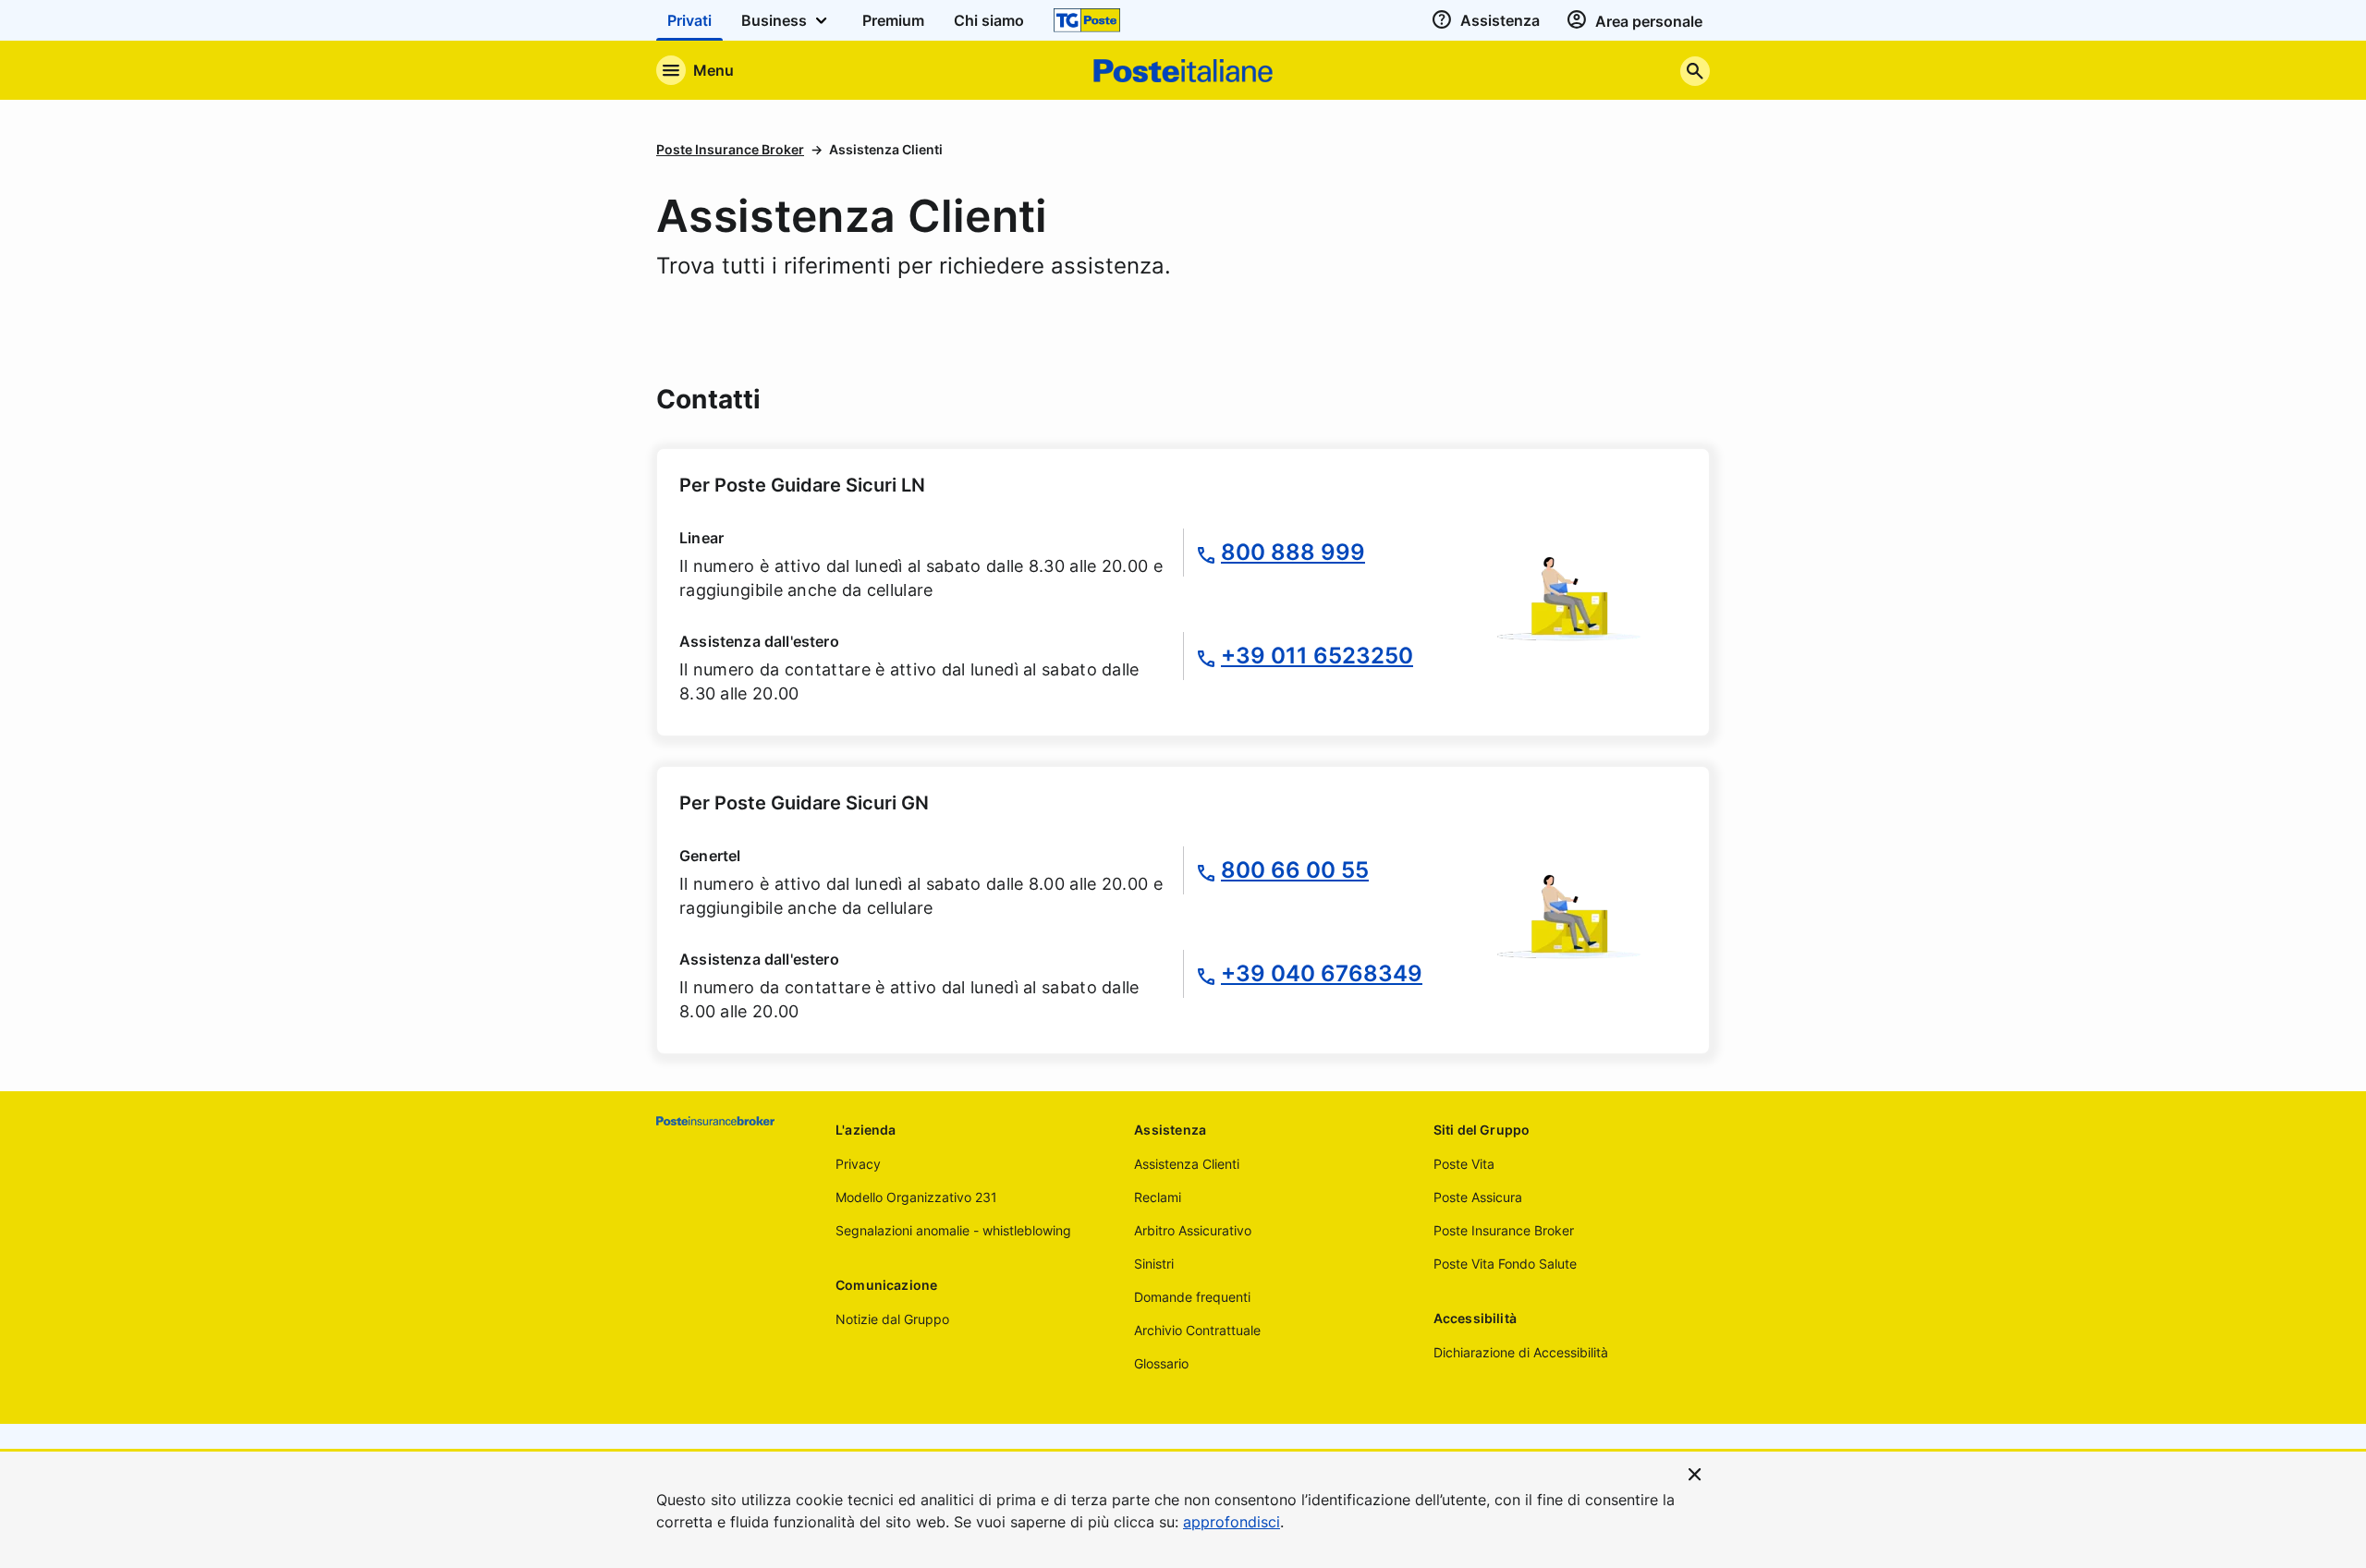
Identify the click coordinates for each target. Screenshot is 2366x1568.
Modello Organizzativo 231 (916, 1197)
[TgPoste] (1087, 20)
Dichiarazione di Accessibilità (1521, 1352)
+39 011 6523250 (1317, 656)
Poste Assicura (1478, 1197)
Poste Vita (1464, 1164)
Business (776, 20)
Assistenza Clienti (1187, 1164)
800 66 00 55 (1295, 870)
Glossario (1161, 1363)
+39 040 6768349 (1322, 973)
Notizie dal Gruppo (892, 1319)
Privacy (858, 1164)
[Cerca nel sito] (1695, 71)
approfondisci (1232, 1522)
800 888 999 (1293, 552)
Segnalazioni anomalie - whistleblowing (953, 1230)
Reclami (1158, 1197)
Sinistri (1154, 1264)
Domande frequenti (1192, 1297)
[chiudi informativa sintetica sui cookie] (1695, 1473)
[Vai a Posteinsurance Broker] (731, 1121)
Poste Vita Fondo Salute (1505, 1264)
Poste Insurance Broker (730, 149)
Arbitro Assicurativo (1193, 1230)
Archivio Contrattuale (1197, 1330)
